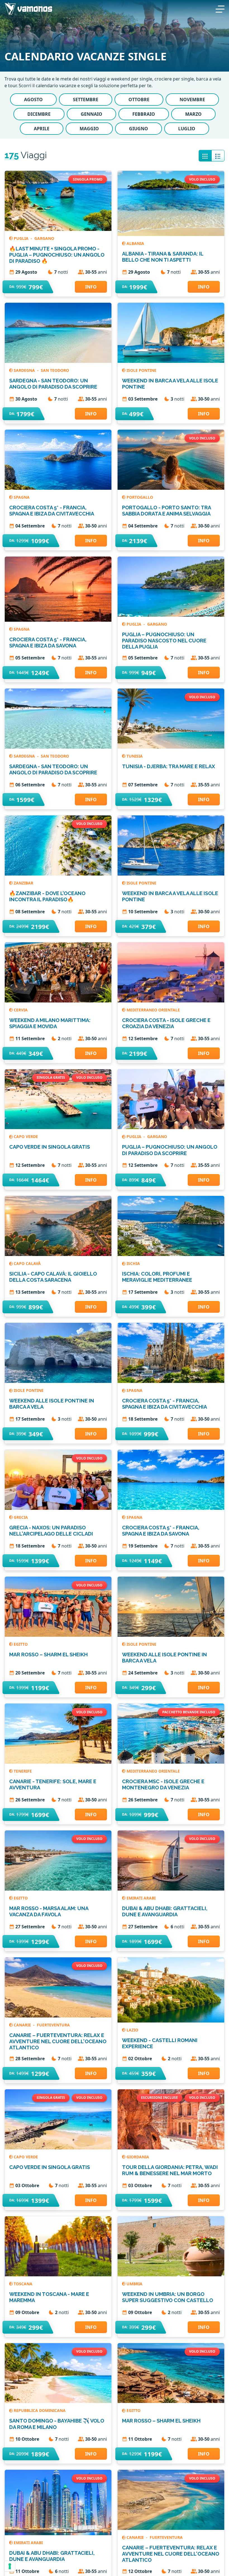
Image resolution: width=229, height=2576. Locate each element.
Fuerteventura (53, 2025)
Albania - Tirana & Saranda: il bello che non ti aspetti (163, 257)
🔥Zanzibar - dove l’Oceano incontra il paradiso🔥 (47, 896)
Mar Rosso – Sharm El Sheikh (48, 1654)
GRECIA (21, 1517)
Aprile (42, 129)
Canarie (23, 2025)
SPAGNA (22, 497)
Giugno (139, 129)
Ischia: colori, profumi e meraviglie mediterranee (157, 1277)
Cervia (21, 1010)
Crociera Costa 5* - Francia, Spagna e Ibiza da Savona (48, 643)
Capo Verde (26, 1136)
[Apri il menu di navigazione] (220, 8)
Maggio (89, 129)
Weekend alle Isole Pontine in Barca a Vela (52, 1404)
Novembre (192, 100)
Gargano (44, 238)
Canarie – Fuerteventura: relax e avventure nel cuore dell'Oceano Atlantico (58, 2041)
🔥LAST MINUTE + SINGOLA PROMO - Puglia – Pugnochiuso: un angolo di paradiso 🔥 (57, 255)
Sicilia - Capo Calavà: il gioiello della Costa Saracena (53, 1277)
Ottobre (139, 100)
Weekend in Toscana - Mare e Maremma (49, 2297)
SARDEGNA (25, 370)
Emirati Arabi (141, 1898)
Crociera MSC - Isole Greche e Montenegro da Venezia (163, 1784)
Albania (135, 243)
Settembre (86, 100)
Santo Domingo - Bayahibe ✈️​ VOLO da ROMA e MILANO (57, 2424)
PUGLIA (22, 238)
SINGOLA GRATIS (51, 1078)
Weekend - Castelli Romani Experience (160, 2043)
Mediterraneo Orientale (153, 1010)
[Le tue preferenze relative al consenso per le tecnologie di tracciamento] (10, 2566)
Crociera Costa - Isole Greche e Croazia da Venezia (166, 1023)
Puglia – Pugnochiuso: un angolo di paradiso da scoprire (170, 1150)
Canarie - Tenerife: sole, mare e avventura (53, 1784)
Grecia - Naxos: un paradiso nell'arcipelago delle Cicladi (51, 1531)
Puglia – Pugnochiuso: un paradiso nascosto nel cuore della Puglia (164, 641)
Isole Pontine (141, 370)
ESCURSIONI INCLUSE (159, 2098)
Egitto (21, 1644)
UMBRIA (134, 2284)
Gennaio (91, 114)
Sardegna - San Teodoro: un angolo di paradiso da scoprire (53, 384)
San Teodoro (55, 370)
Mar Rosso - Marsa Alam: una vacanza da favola (49, 1911)
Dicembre (39, 114)
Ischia (133, 1263)
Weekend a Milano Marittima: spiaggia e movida (50, 1023)
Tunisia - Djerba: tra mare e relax (169, 766)
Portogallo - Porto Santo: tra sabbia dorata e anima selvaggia (166, 511)
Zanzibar (23, 883)
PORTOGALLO (140, 497)
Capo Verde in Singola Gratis (50, 1147)
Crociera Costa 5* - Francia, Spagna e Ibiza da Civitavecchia (52, 511)
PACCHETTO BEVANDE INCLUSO (189, 1712)
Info (91, 287)
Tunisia (135, 756)
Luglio (187, 129)
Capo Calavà (27, 1263)
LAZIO (132, 2030)
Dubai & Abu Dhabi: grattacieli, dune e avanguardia (165, 1911)
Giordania (138, 2157)
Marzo (193, 114)
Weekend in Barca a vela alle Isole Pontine (170, 384)
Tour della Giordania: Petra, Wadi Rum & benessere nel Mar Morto (170, 2170)
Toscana (23, 2284)
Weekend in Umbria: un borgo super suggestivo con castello (168, 2297)
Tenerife (23, 1771)
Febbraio (144, 114)
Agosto (33, 100)
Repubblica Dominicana (40, 2410)
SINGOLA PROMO (88, 179)
